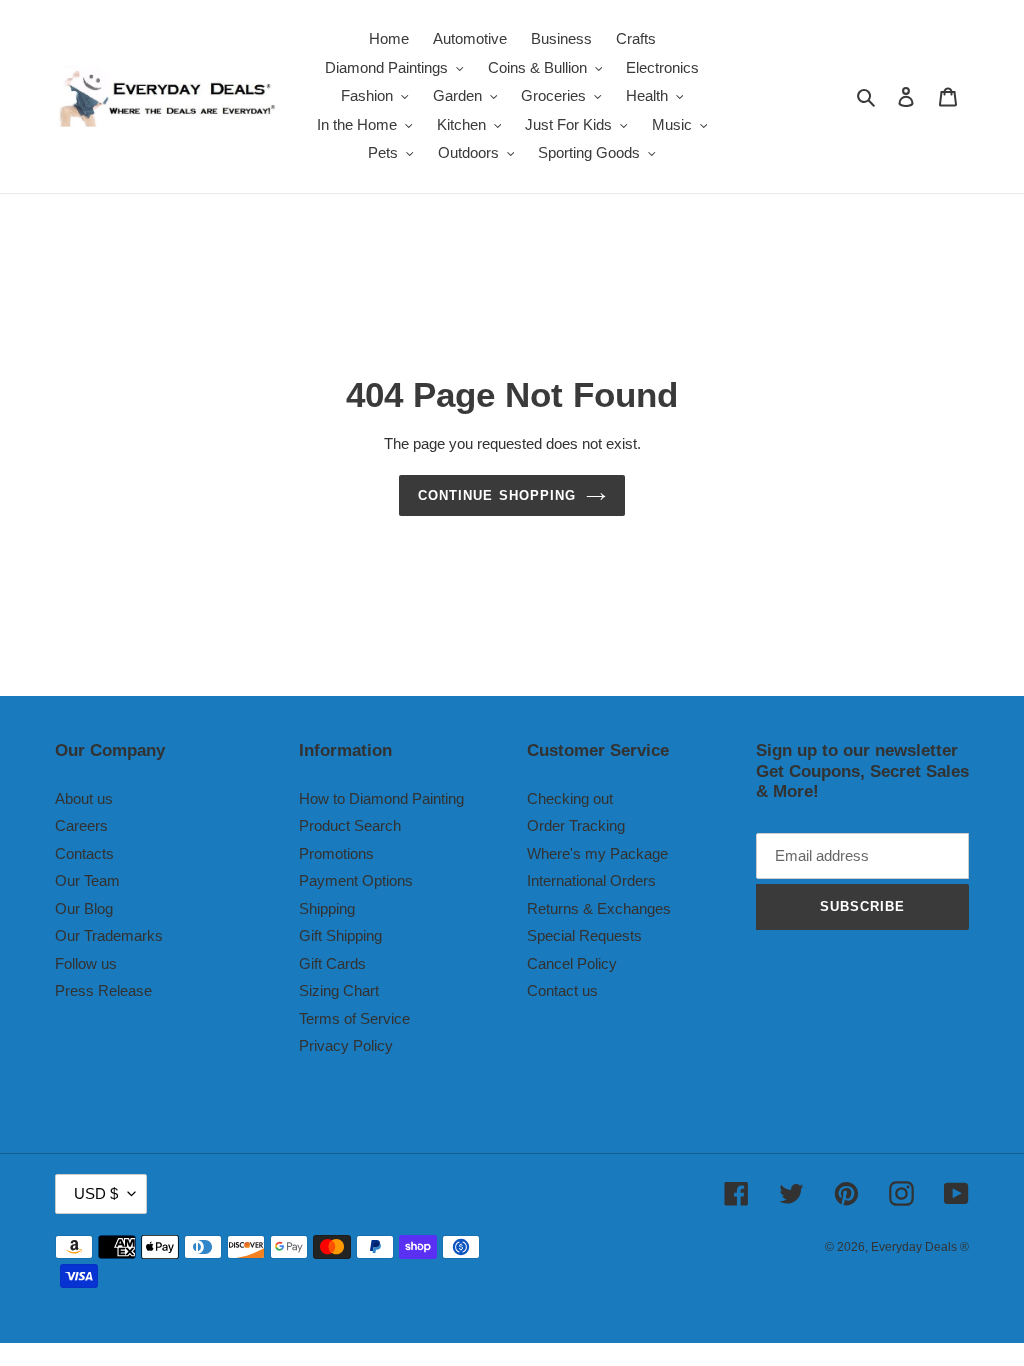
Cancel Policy (572, 963)
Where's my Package (597, 853)
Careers (81, 825)
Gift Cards (332, 963)
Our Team (87, 880)
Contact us (562, 990)
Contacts (84, 853)
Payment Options (356, 880)
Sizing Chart (339, 990)
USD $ (96, 1193)
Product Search (350, 825)
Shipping (327, 908)
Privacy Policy (346, 1045)
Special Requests (584, 935)
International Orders (591, 880)
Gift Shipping (340, 935)
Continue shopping (497, 495)
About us (84, 798)
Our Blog (84, 908)
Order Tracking (576, 825)
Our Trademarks (109, 935)
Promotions (336, 853)
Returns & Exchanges (599, 908)
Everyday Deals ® (920, 1247)
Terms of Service (354, 1018)
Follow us (86, 963)
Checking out (570, 798)
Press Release (103, 990)
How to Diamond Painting (381, 798)
